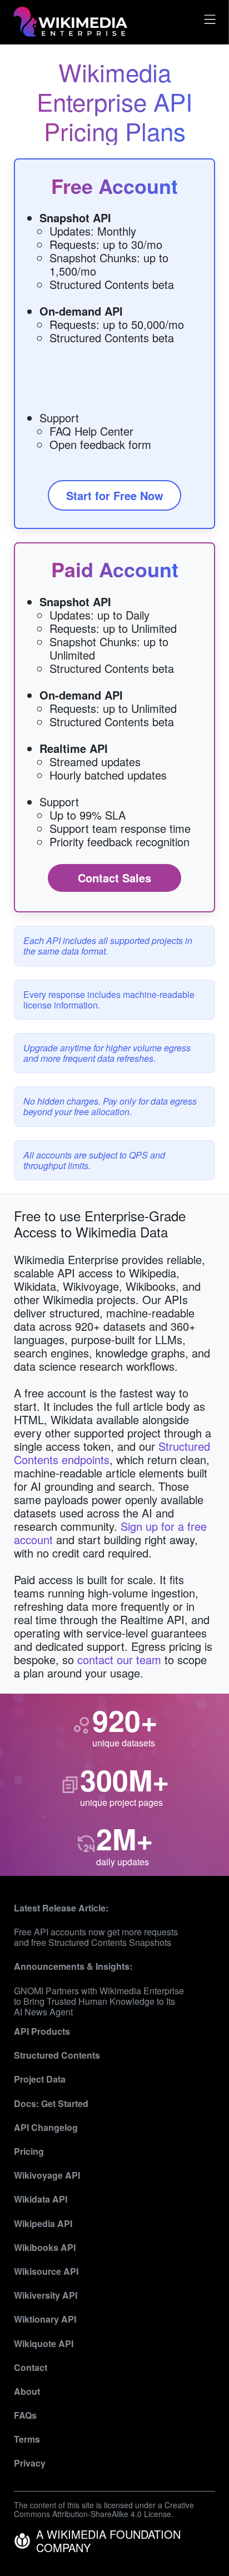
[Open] (208, 22)
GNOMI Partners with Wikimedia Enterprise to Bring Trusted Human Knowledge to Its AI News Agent (99, 2001)
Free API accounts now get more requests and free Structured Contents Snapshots (96, 1937)
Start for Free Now (115, 495)
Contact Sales (114, 878)
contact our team (119, 1659)
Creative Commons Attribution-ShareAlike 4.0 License (104, 2510)
